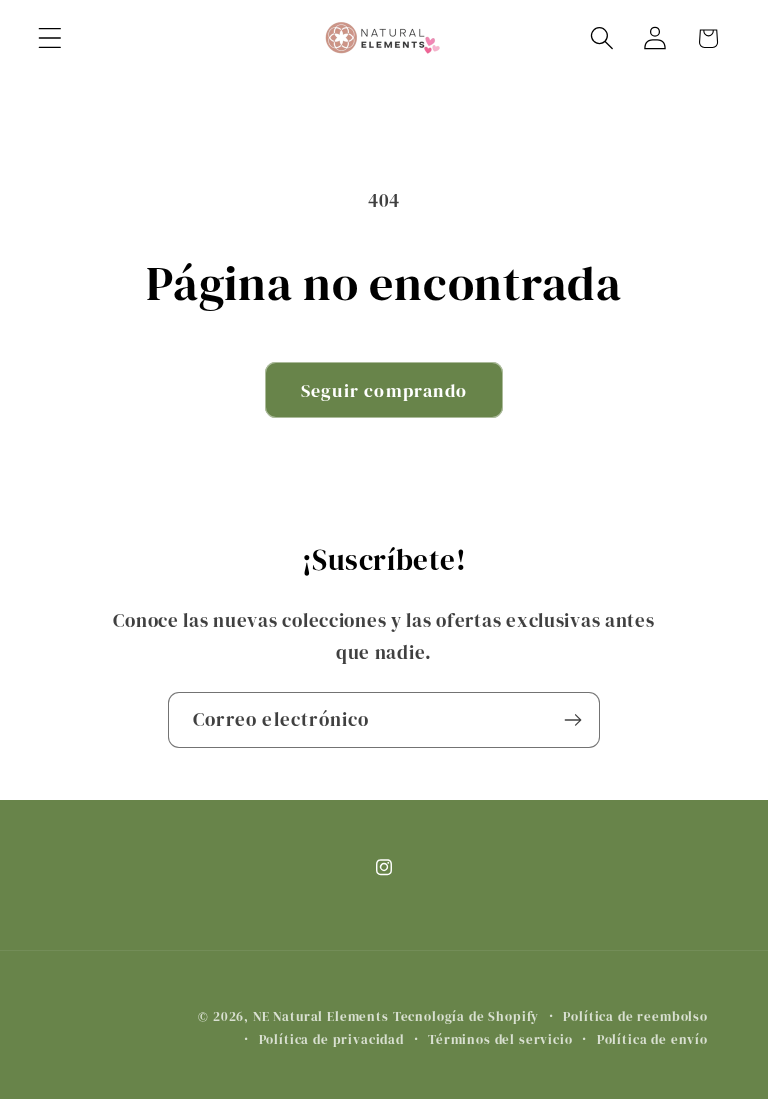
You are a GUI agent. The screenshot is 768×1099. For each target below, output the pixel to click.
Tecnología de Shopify (466, 1016)
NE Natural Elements (321, 1016)
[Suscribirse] (572, 720)
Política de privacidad (331, 1039)
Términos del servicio (500, 1039)
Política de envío (652, 1039)
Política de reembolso (635, 1016)
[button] (50, 38)
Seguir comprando (384, 390)
